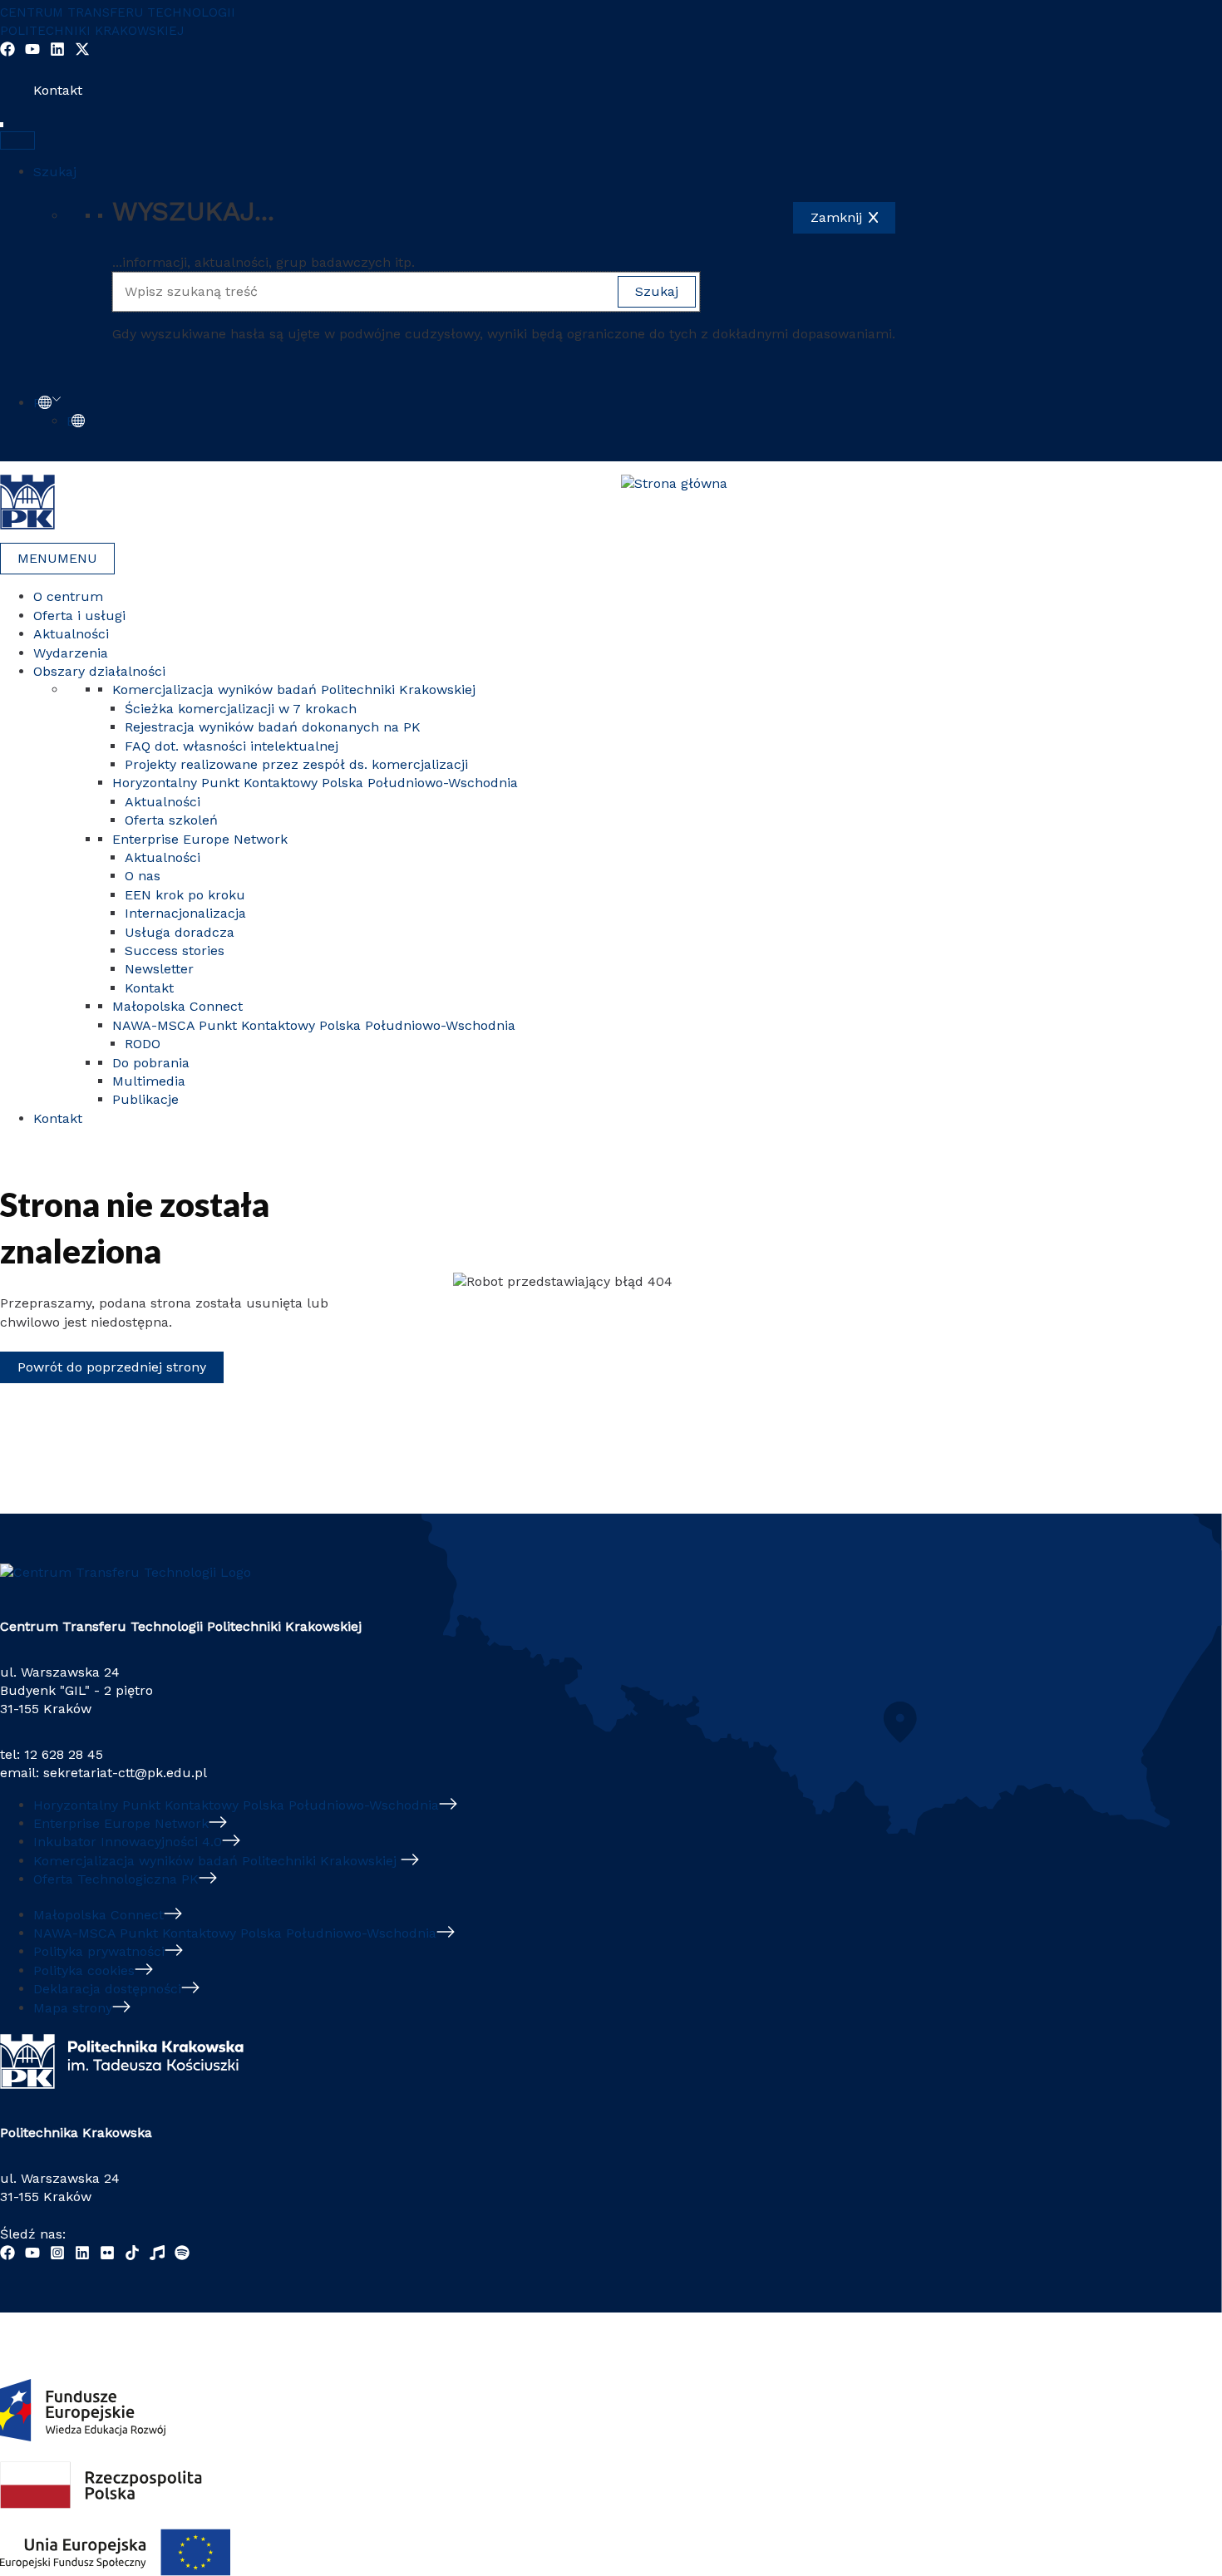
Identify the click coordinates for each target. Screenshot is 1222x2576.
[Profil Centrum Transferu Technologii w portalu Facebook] (7, 52)
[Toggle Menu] (17, 140)
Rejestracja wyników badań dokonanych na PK (273, 727)
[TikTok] (132, 2256)
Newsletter (159, 969)
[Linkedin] (82, 2256)
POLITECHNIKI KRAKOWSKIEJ (92, 31)
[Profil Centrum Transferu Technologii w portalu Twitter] (82, 52)
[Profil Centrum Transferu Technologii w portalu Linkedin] (57, 52)
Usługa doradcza (180, 932)
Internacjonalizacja (185, 913)
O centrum (68, 596)
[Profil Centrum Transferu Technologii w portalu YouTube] (32, 52)
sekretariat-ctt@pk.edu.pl (125, 1773)
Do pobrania (151, 1063)
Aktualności (71, 634)
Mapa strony (73, 2008)
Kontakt (58, 90)
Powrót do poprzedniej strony (112, 1367)
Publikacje (145, 1099)
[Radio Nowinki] (157, 2256)
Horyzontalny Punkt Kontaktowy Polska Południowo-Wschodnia (315, 783)
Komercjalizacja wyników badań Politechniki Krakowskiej (296, 690)
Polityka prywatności (99, 1951)
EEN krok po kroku (185, 895)
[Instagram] (57, 2256)
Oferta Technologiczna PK (116, 1879)
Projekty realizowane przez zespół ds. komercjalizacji (296, 764)
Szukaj (55, 172)
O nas (143, 876)
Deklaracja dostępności (107, 1989)
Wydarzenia (71, 653)
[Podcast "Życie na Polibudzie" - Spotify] (182, 2256)
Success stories (175, 951)
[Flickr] (107, 2256)
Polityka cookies (84, 1970)
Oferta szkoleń (171, 820)
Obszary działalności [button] (99, 671)
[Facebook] (7, 2256)
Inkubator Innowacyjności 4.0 (128, 1842)
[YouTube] (32, 2256)
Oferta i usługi (79, 616)
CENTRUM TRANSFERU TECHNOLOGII (118, 12)
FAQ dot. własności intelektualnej (232, 746)
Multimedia (149, 1081)
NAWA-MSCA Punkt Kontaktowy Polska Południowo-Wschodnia (314, 1025)
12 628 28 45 (64, 1754)
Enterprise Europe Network (200, 839)
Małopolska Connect (177, 1006)
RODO (143, 1044)
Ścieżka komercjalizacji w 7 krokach (241, 709)
